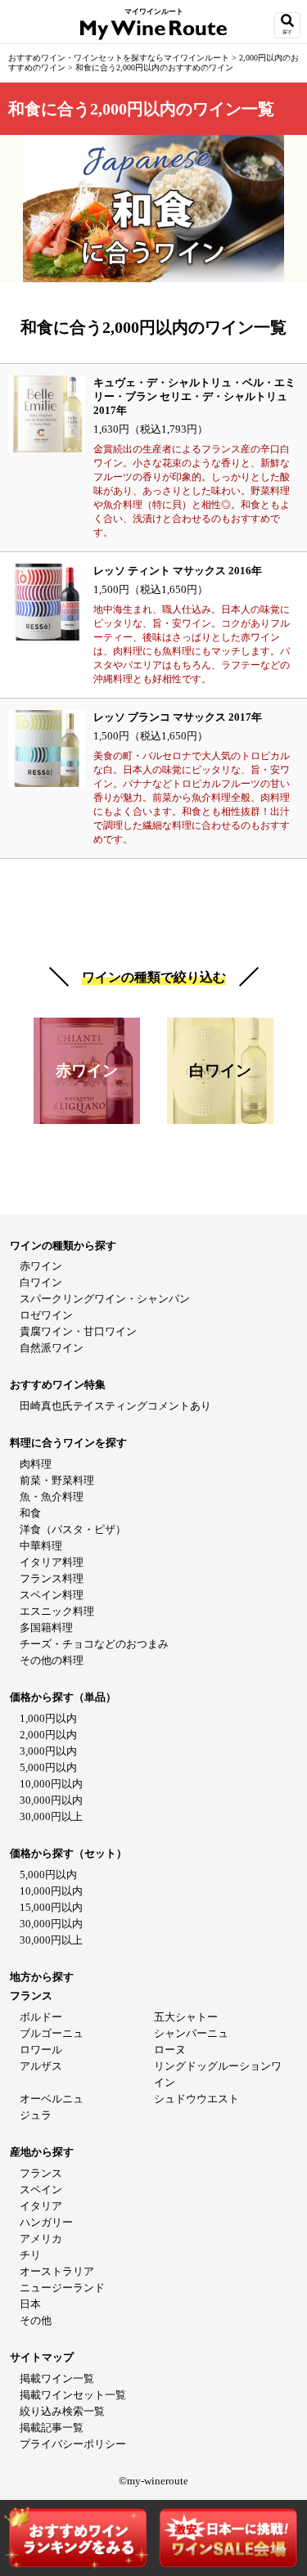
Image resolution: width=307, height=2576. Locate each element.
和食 (30, 1513)
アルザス (41, 2066)
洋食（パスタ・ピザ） (73, 1529)
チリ (30, 2255)
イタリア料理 (52, 1562)
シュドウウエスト (196, 2099)
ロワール (41, 2050)
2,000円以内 (48, 1735)
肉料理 (36, 1464)
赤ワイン (41, 1266)
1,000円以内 (48, 1718)
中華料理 (41, 1546)
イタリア (41, 2206)
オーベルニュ (52, 2099)
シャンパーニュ (191, 2033)
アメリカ (41, 2239)
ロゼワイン (46, 1315)
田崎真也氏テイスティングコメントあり (115, 1406)
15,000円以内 (51, 1907)
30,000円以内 (51, 1800)
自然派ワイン (52, 1348)
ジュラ (36, 2115)
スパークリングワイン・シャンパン (105, 1299)
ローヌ (170, 2050)
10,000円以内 (51, 1784)
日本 (30, 2304)
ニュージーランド (62, 2288)
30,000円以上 (51, 1816)
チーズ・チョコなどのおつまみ (94, 1644)
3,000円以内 (48, 1751)
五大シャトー (186, 2017)
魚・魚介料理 (52, 1497)
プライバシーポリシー (73, 2444)
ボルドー (41, 2017)
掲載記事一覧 (52, 2428)
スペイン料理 (52, 1595)
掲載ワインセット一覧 (73, 2395)
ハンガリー (46, 2222)
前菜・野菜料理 (57, 1480)
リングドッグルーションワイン (218, 2074)
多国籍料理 (46, 1627)
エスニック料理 (57, 1611)
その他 (36, 2320)
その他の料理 (52, 1660)
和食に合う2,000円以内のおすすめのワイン (154, 67)
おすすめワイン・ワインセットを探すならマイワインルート (120, 58)
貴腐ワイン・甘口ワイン (78, 1331)
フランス (41, 2173)
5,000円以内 (48, 1767)
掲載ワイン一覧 (57, 2378)
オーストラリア (57, 2271)
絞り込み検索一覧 (62, 2411)
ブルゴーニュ (52, 2033)
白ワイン (41, 1282)
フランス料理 (52, 1578)
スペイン (41, 2189)
